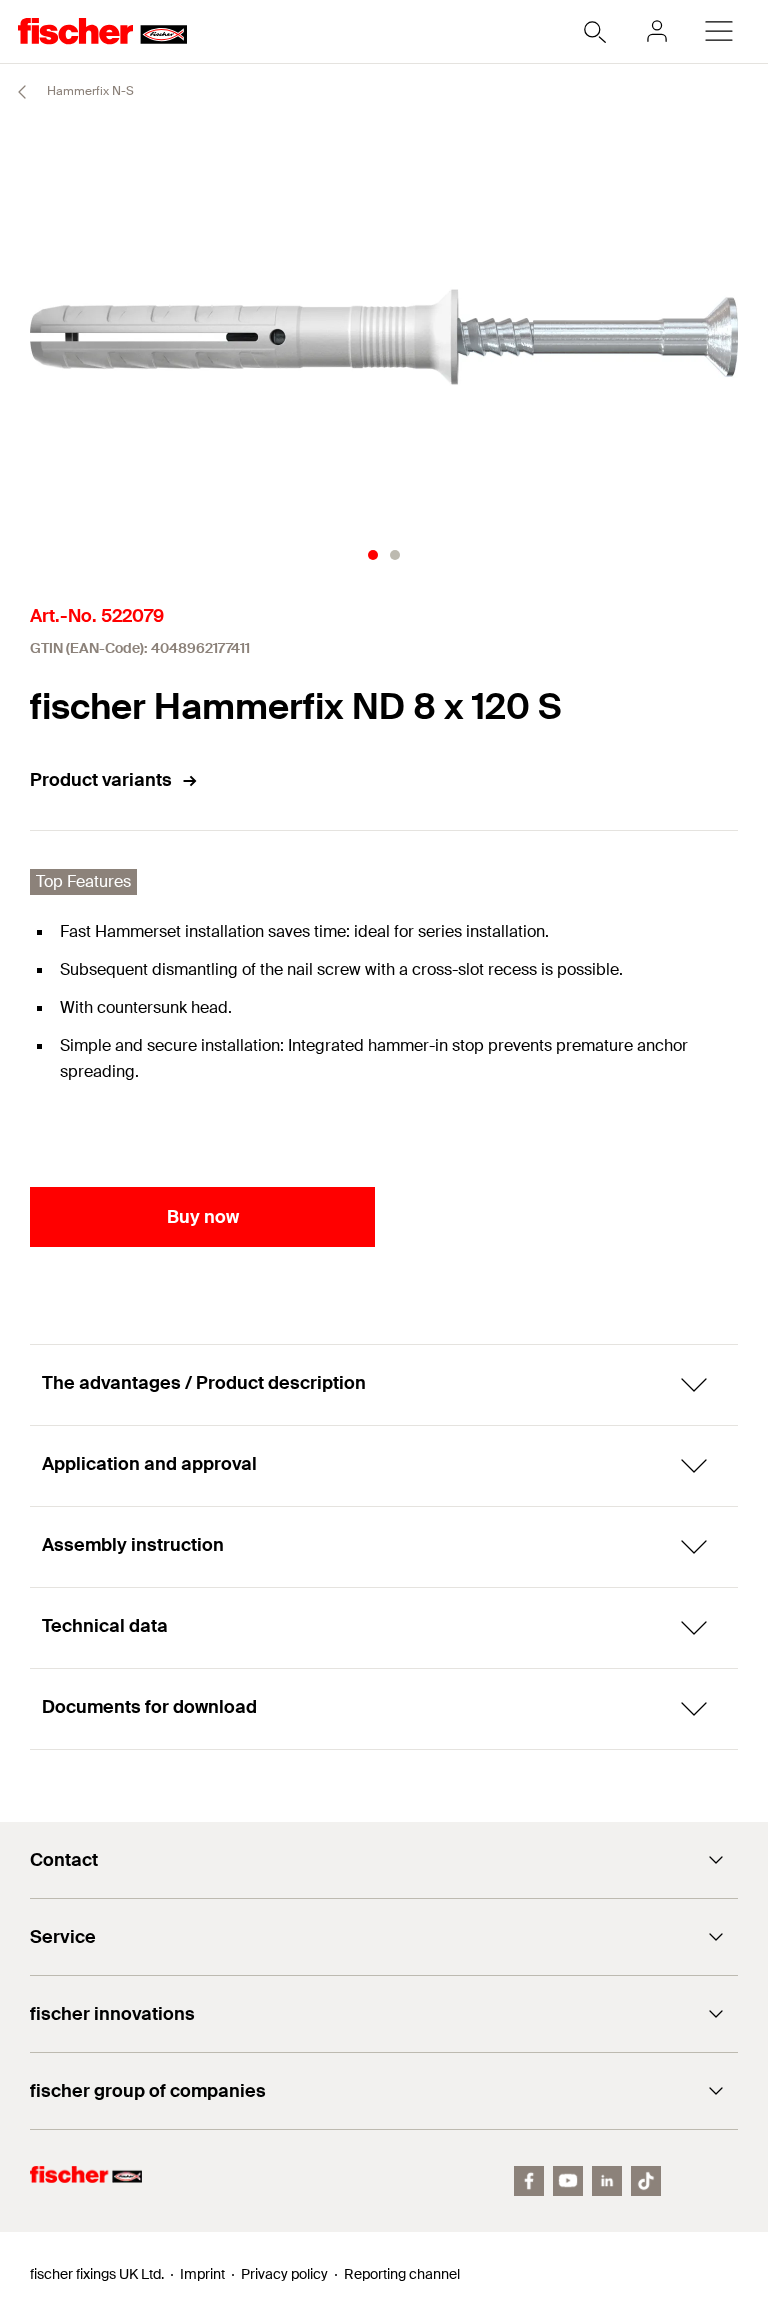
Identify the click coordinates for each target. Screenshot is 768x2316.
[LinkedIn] (607, 2181)
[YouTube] (568, 2181)
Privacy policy (284, 2274)
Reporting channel (402, 2274)
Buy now (203, 1217)
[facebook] (529, 2181)
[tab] (373, 555)
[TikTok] (646, 2181)
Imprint (202, 2274)
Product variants (101, 780)
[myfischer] (657, 31)
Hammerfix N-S (89, 91)
